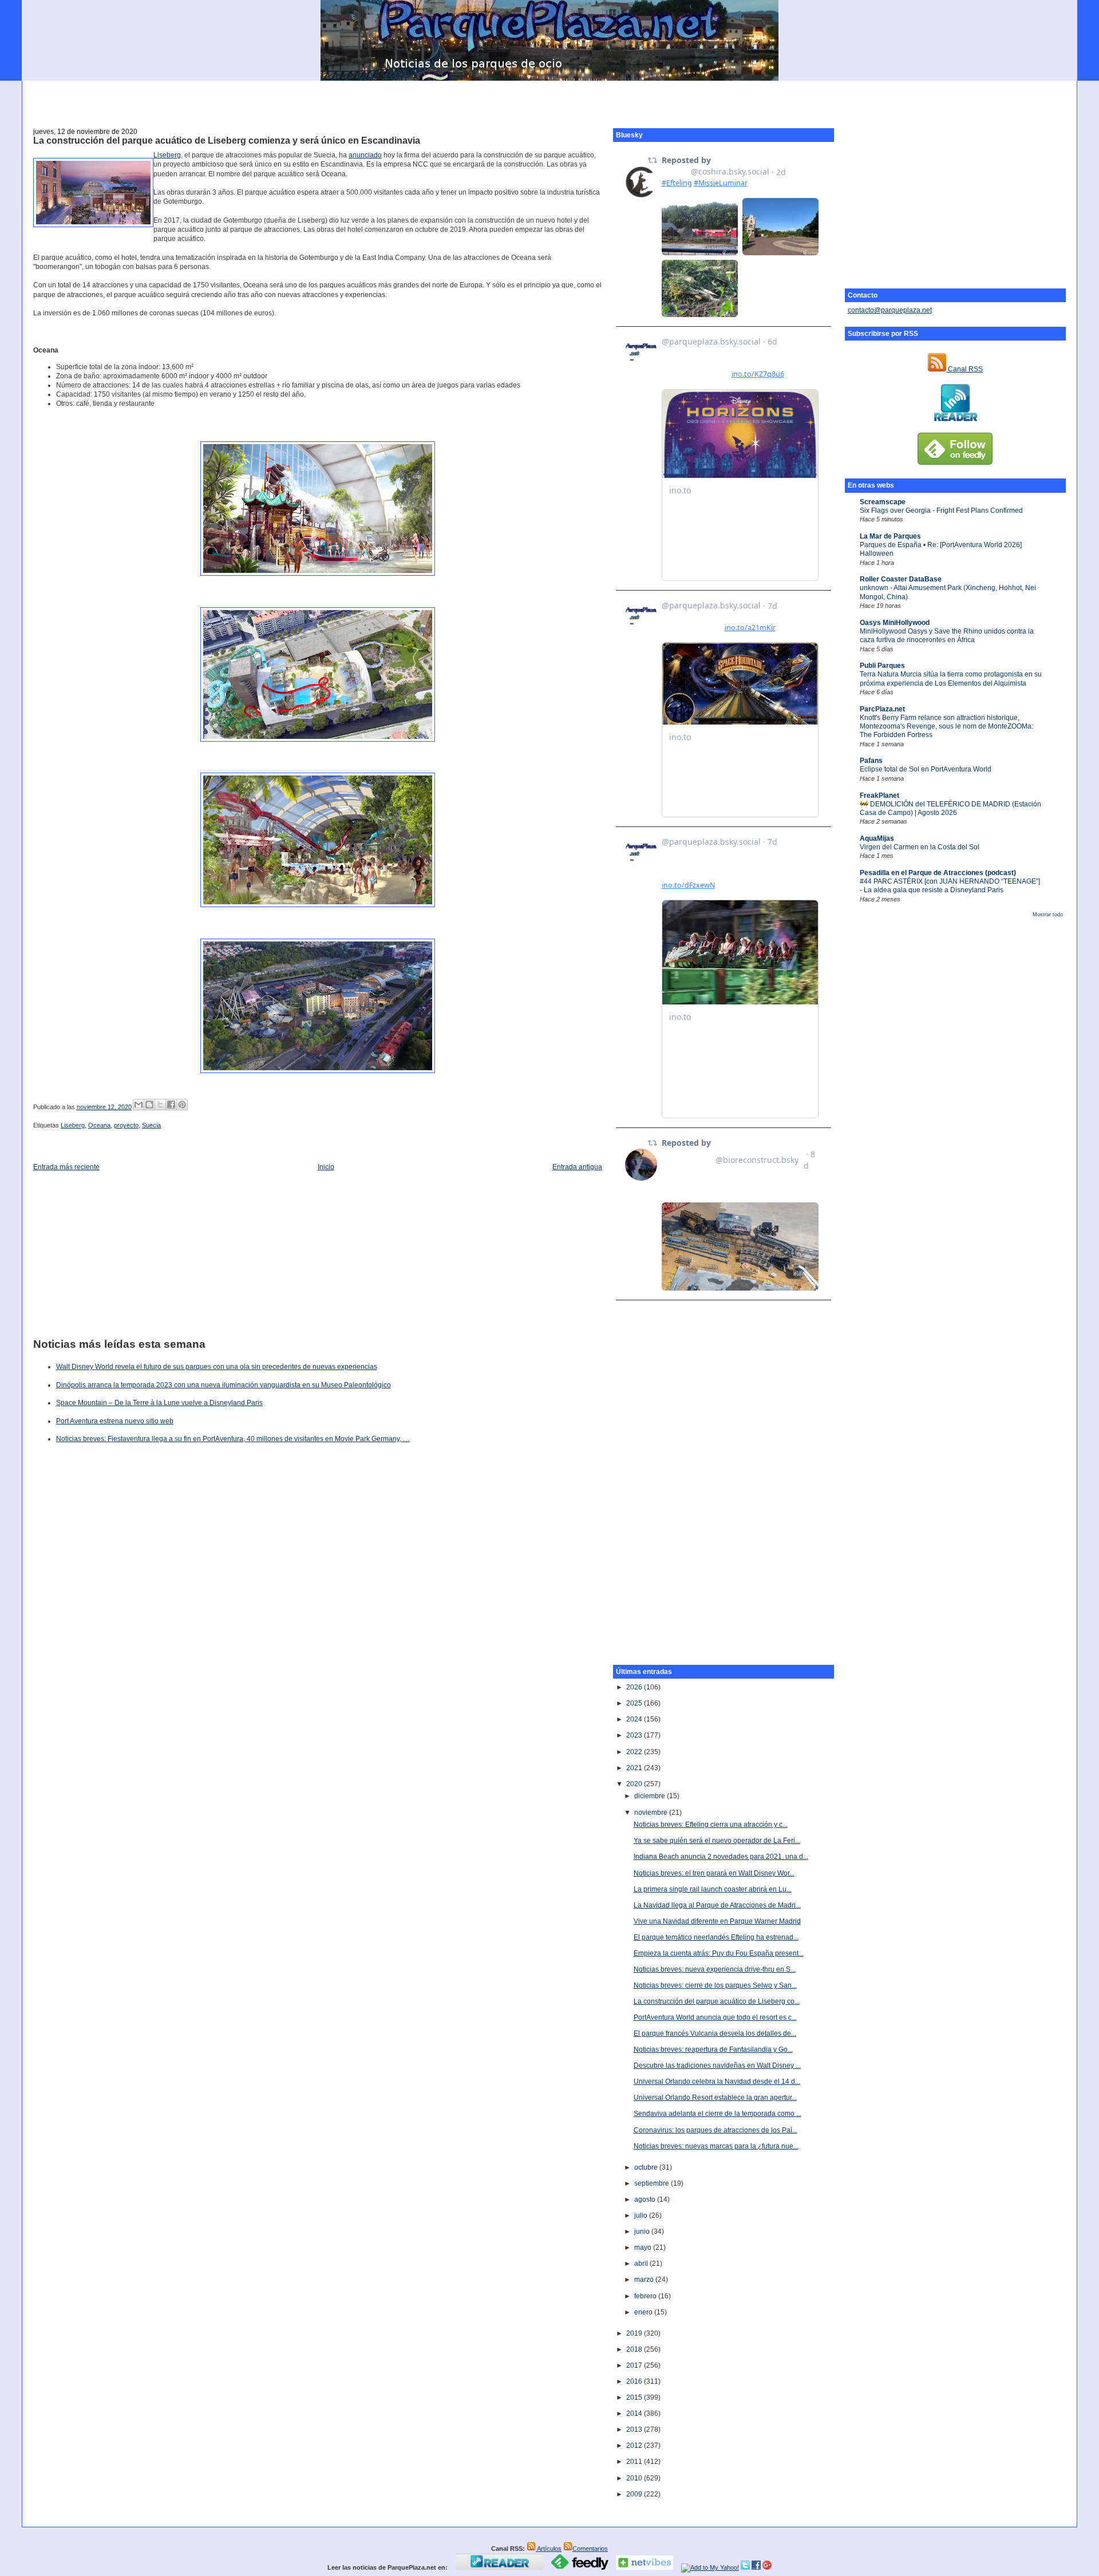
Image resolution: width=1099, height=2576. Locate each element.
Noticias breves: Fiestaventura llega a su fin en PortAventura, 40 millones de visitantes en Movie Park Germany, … (233, 1439)
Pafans (871, 761)
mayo (644, 2247)
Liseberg (167, 155)
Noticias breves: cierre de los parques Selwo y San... (715, 1985)
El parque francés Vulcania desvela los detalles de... (715, 2033)
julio (642, 2215)
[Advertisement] (549, 98)
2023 (635, 1735)
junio (643, 2231)
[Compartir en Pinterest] (182, 1105)
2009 (635, 2494)
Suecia (151, 1125)
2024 (635, 1719)
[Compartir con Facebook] (171, 1105)
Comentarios (590, 2549)
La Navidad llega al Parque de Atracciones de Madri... (717, 1905)
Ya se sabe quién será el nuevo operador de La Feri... (717, 1841)
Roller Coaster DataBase (901, 579)
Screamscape (883, 502)
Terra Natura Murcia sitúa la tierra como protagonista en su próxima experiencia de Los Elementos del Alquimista (951, 678)
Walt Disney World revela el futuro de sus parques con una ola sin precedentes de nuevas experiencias (217, 1367)
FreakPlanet (879, 796)
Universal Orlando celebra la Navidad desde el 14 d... (717, 2082)
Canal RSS (964, 369)
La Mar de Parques (890, 536)
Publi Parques (882, 666)
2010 (635, 2478)
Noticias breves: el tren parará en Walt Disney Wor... (714, 1873)
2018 (635, 2349)
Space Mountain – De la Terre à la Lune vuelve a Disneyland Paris (159, 1403)
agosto (646, 2199)
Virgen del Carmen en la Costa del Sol (920, 847)
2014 (635, 2413)
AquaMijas (877, 838)
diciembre (651, 1796)
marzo (645, 2280)
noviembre (652, 1813)
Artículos (549, 2549)
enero (644, 2312)
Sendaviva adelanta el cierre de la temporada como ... (717, 2114)
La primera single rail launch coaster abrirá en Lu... (713, 1889)
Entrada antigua (577, 1167)
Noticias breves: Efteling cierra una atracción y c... (711, 1825)
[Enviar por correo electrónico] (139, 1105)
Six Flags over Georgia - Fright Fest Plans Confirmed (941, 511)
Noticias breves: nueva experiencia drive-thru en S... (715, 1969)
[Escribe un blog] (149, 1105)
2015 (635, 2397)
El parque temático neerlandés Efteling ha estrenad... (716, 1937)
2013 (635, 2429)
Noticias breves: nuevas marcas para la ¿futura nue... (716, 2146)
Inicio (326, 1167)
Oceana (99, 1125)
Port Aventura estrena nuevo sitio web (115, 1421)
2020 (635, 1784)
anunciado (365, 155)
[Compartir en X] (160, 1105)
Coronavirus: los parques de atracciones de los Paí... (715, 2130)
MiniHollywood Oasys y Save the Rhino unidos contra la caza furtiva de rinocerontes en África (947, 636)
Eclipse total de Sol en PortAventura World (926, 769)
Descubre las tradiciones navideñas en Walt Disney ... (717, 2065)
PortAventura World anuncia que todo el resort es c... (715, 2017)
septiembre (653, 2183)
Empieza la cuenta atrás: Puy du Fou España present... (719, 1953)
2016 (635, 2381)
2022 (635, 1752)
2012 (635, 2446)
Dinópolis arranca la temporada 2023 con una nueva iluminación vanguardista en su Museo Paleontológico (224, 1385)
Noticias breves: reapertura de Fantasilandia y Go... (713, 2049)
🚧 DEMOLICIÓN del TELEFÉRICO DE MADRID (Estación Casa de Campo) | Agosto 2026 (950, 808)
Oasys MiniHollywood (895, 623)
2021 (635, 1768)
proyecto (126, 1125)
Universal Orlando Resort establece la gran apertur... (715, 2098)
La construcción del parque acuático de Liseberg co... (717, 2001)
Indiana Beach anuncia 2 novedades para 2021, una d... (721, 1857)
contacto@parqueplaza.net (890, 310)
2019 (635, 2333)
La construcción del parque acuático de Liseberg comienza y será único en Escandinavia (227, 141)
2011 (635, 2462)
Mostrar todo (1048, 915)
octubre (647, 2167)
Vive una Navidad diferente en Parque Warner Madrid (717, 1921)
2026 (635, 1687)
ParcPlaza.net (882, 709)
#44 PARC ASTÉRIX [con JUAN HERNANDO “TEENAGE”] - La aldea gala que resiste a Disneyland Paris (950, 886)
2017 (635, 2365)
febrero (646, 2296)
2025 (635, 1703)
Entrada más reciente (66, 1167)
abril (642, 2264)
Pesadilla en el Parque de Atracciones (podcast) (938, 873)
